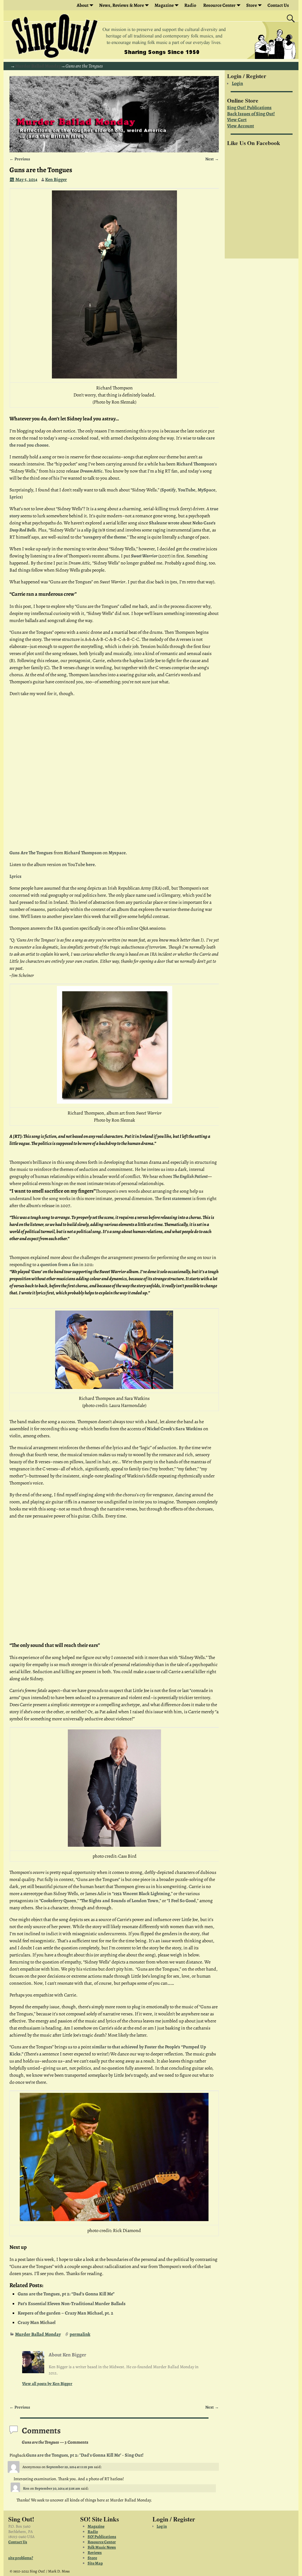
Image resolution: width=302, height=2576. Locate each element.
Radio (190, 5)
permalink (80, 2334)
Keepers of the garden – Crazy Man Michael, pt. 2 (65, 2313)
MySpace (206, 490)
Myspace (117, 853)
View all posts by (47, 2384)
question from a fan (59, 1265)
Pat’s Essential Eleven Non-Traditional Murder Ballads (72, 2304)
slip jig (91, 530)
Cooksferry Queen (58, 1901)
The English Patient (190, 1176)
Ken (26, 2488)
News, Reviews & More (122, 5)
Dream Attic (91, 471)
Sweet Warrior (144, 556)
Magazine (164, 5)
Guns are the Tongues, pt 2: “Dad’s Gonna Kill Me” (66, 2294)
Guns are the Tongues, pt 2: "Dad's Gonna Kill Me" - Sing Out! (85, 2455)
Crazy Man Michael (37, 2322)
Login (237, 83)
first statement (177, 1199)
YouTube (187, 490)
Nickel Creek (159, 1429)
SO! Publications (102, 2537)
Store (252, 5)
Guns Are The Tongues (31, 853)
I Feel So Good (182, 1901)
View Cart (237, 120)
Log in (162, 2526)
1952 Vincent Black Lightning (142, 1894)
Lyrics (15, 497)
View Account (241, 126)
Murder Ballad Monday (38, 66)
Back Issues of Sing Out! (251, 114)
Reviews (95, 2553)
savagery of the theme (105, 537)
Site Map (95, 2563)
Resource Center (102, 2542)
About (83, 5)
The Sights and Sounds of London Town (120, 1901)
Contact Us (278, 5)
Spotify (168, 490)
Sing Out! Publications (249, 108)
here (90, 865)
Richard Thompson (195, 464)
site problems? (21, 2558)
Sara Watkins (189, 1429)
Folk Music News (102, 2547)
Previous (20, 159)
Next (212, 159)
